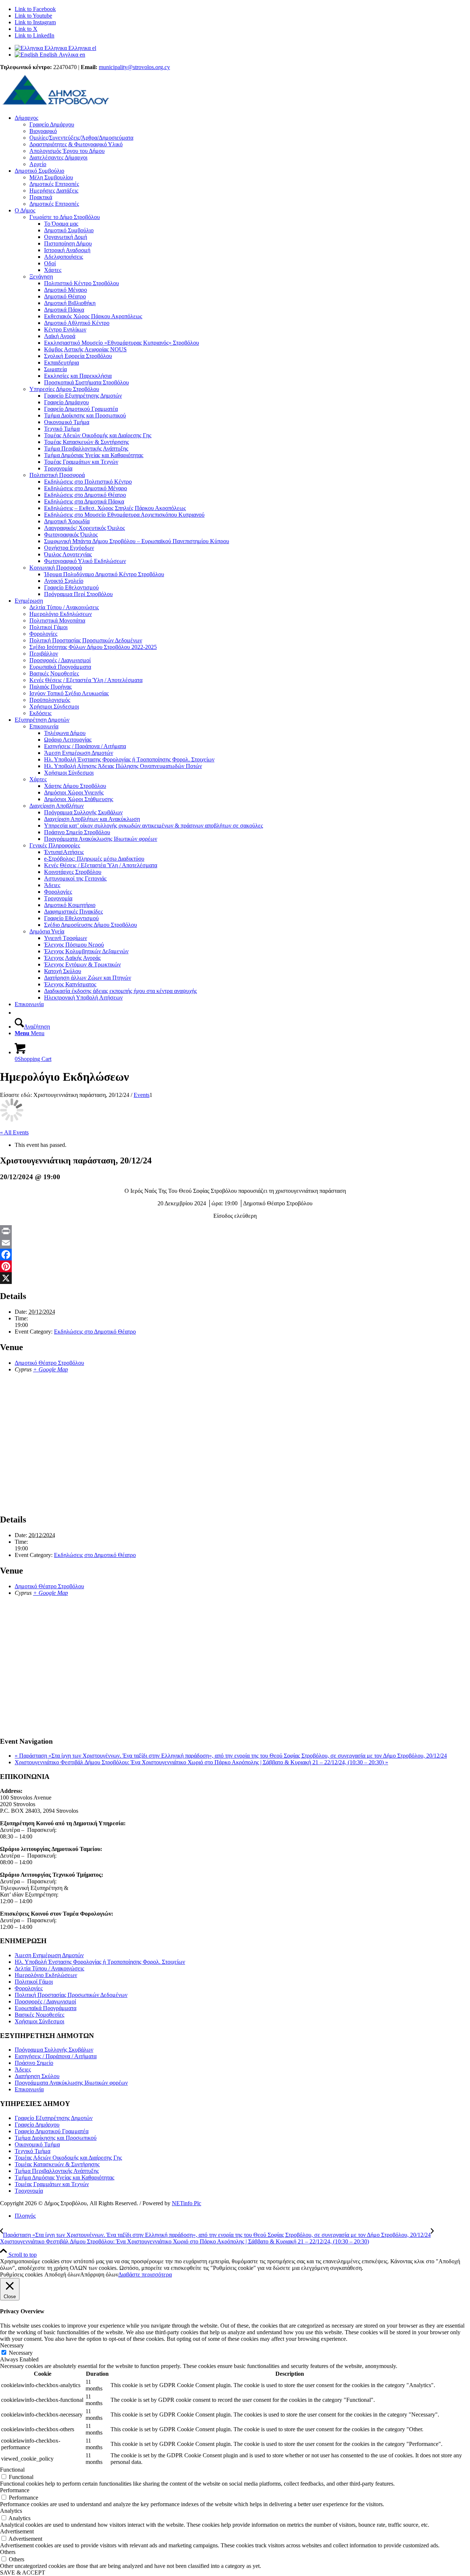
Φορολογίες (29, 1988)
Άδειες (23, 2069)
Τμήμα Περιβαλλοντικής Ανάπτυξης (57, 2171)
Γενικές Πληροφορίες (55, 845)
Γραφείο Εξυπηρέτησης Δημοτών (54, 2118)
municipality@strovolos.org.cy (134, 67)
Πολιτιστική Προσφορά (57, 475)
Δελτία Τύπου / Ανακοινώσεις (49, 1968)
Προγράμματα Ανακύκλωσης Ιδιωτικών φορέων (71, 2083)
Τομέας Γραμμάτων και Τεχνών (52, 2184)
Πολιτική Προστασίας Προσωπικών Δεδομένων (71, 1995)
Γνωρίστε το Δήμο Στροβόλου (65, 217)
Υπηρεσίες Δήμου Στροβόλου (64, 389)
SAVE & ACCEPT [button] (23, 2573)
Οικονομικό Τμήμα (37, 2144)
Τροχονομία (29, 2191)
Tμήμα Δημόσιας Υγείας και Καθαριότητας (64, 2177)
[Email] (235, 1243)
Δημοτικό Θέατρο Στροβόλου (49, 1363)
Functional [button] (12, 2470)
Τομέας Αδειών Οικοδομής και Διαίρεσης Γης (68, 2158)
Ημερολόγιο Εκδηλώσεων (46, 1975)
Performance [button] (15, 2490)
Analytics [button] (11, 2511)
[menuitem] (242, 141)
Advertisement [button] (17, 2531)
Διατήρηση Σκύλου (37, 2076)
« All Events (14, 1132)
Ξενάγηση (41, 277)
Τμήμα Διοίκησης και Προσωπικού (56, 2138)
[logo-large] (55, 105)
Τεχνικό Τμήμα (32, 2151)
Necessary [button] (12, 2345)
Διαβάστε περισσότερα (145, 2274)
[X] (235, 1278)
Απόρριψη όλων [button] (99, 2274)
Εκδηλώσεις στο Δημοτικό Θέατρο (95, 1332)
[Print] (235, 1231)
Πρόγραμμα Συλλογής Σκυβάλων (54, 2050)
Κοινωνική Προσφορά (56, 568)
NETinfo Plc (187, 2203)
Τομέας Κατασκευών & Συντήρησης (57, 2164)
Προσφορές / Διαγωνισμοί (45, 2001)
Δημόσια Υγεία (47, 931)
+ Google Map (50, 1369)
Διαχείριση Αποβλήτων (57, 806)
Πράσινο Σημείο (34, 2063)
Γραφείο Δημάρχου (37, 2125)
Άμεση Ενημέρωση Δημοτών (49, 1955)
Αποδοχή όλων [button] (62, 2274)
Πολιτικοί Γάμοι (34, 1982)
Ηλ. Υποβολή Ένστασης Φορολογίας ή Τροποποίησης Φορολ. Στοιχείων (100, 1962)
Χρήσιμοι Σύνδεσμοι (39, 2021)
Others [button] (8, 2552)
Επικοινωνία (44, 726)
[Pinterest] (235, 1266)
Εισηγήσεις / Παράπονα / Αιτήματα (56, 2056)
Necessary (21, 2353)
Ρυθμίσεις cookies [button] (21, 2274)
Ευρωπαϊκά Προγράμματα (46, 2008)
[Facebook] (235, 1255)
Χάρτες (38, 779)
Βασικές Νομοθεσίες (39, 2015)
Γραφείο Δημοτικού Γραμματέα (52, 2131)
